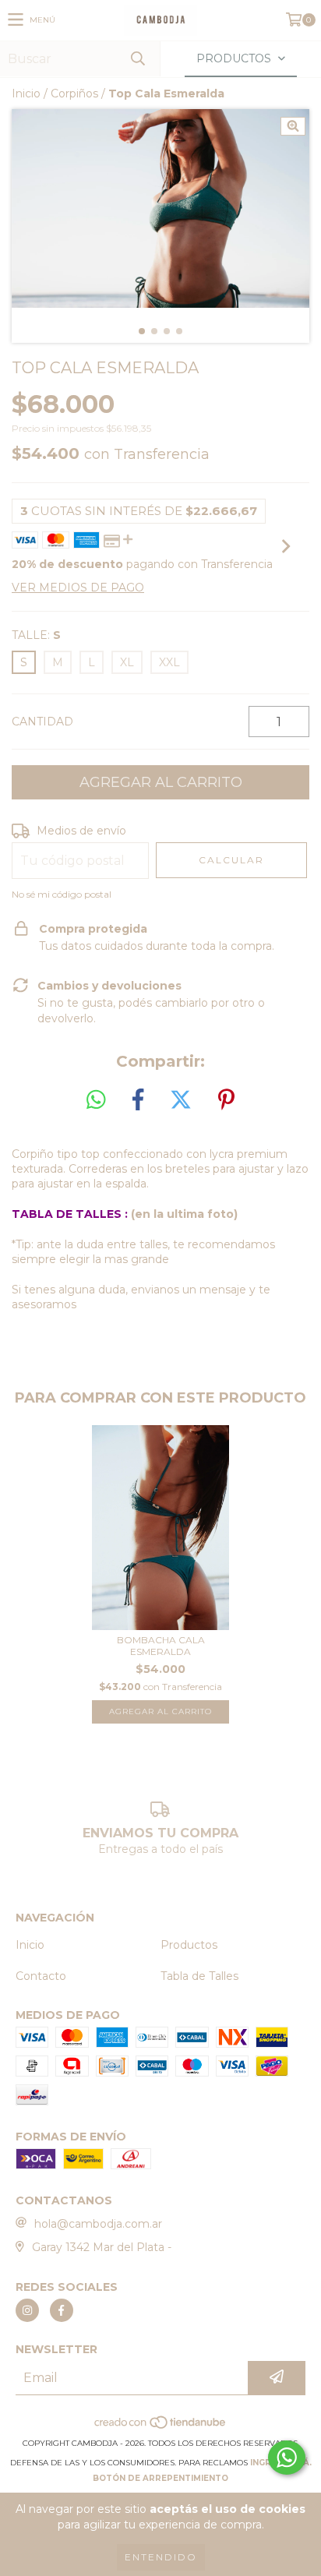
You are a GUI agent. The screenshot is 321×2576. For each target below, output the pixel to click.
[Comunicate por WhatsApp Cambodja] (287, 2458)
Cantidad (42, 722)
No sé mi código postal (62, 894)
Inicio (26, 94)
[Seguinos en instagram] (27, 2310)
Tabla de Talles (199, 1976)
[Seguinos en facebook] (62, 2310)
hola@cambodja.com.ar (98, 2224)
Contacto (41, 1976)
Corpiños (74, 94)
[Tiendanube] (161, 2428)
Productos (189, 1945)
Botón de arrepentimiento (160, 2478)
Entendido (161, 2557)
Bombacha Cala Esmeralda (161, 1646)
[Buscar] (137, 59)
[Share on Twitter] (181, 1100)
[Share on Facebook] (138, 1100)
